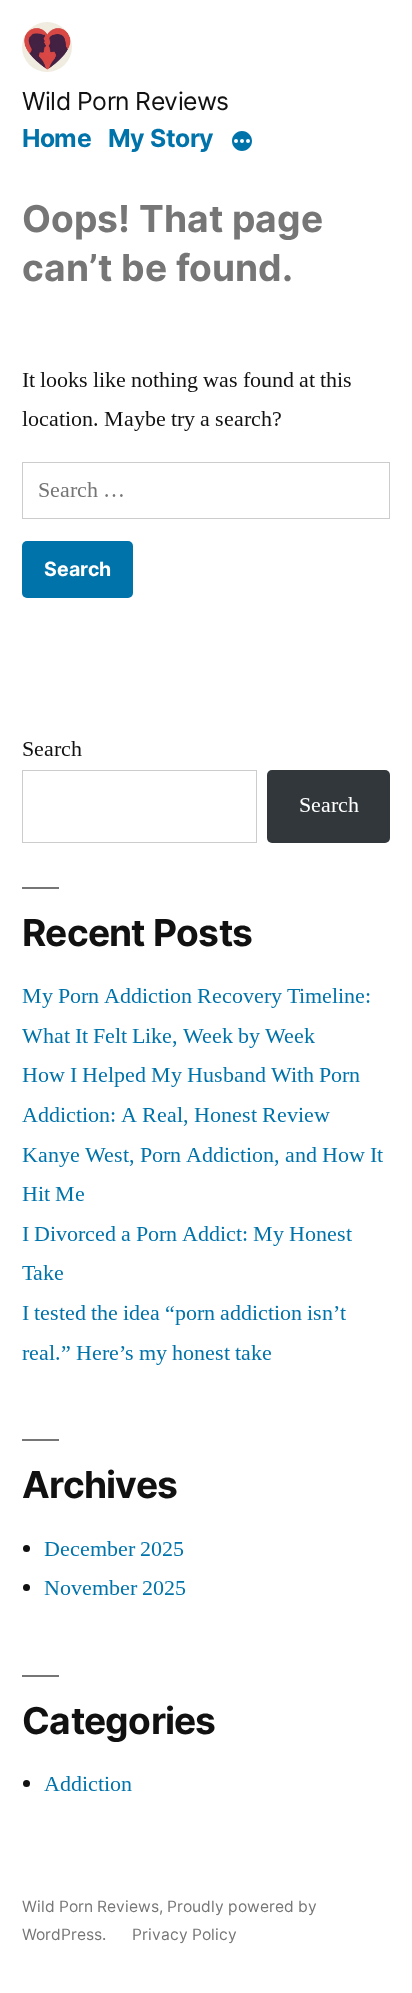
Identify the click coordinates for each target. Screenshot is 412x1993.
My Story (161, 138)
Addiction (88, 1784)
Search (52, 749)
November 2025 (115, 1588)
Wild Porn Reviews (125, 101)
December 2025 (114, 1549)
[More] (242, 141)
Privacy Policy (184, 1934)
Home (56, 138)
